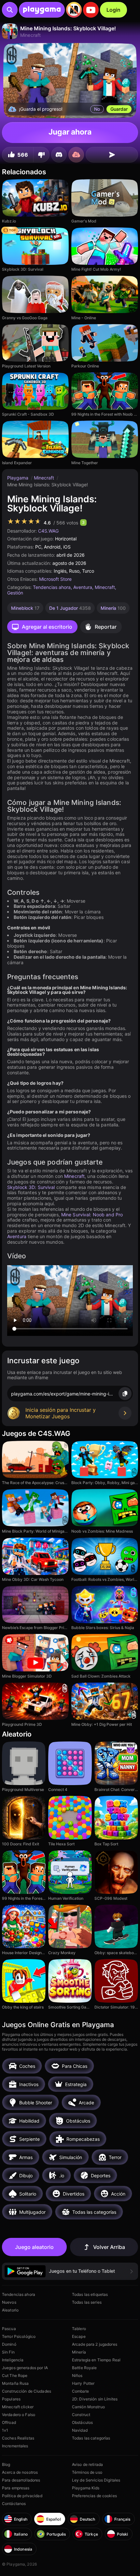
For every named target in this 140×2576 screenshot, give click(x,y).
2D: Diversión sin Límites (95, 2399)
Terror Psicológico (19, 2336)
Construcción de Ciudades (27, 2391)
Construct (81, 2415)
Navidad (80, 2430)
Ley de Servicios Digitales (96, 2480)
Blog (6, 2464)
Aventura (83, 587)
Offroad (9, 2422)
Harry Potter (83, 2383)
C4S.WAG (48, 531)
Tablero (79, 2329)
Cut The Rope (15, 2376)
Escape (79, 2336)
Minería (79, 2352)
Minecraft (45, 478)
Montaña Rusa (15, 2383)
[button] (70, 2271)
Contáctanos (14, 2504)
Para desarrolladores (21, 2480)
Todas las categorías (91, 2438)
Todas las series (87, 2302)
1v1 (5, 2430)
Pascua (9, 2329)
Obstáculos (82, 2422)
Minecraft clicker (18, 2407)
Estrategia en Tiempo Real (96, 2360)
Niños (77, 2376)
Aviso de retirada (87, 2464)
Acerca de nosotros (20, 2472)
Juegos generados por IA (25, 2368)
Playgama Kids (86, 2488)
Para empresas (16, 2488)
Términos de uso (87, 2472)
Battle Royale (84, 2368)
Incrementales (15, 2446)
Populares (11, 2399)
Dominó (9, 2344)
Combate (80, 2391)
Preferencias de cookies (94, 2496)
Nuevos (9, 2302)
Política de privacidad (22, 2496)
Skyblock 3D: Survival (31, 1187)
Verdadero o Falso (19, 2415)
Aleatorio (10, 2310)
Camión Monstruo (88, 2407)
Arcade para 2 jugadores (95, 2344)
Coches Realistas (18, 2438)
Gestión (15, 593)
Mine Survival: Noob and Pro (92, 1215)
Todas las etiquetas (90, 2294)
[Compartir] (112, 155)
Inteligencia (13, 2360)
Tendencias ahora (52, 587)
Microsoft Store (55, 579)
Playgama (18, 478)
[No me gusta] (41, 155)
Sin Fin (8, 2352)
